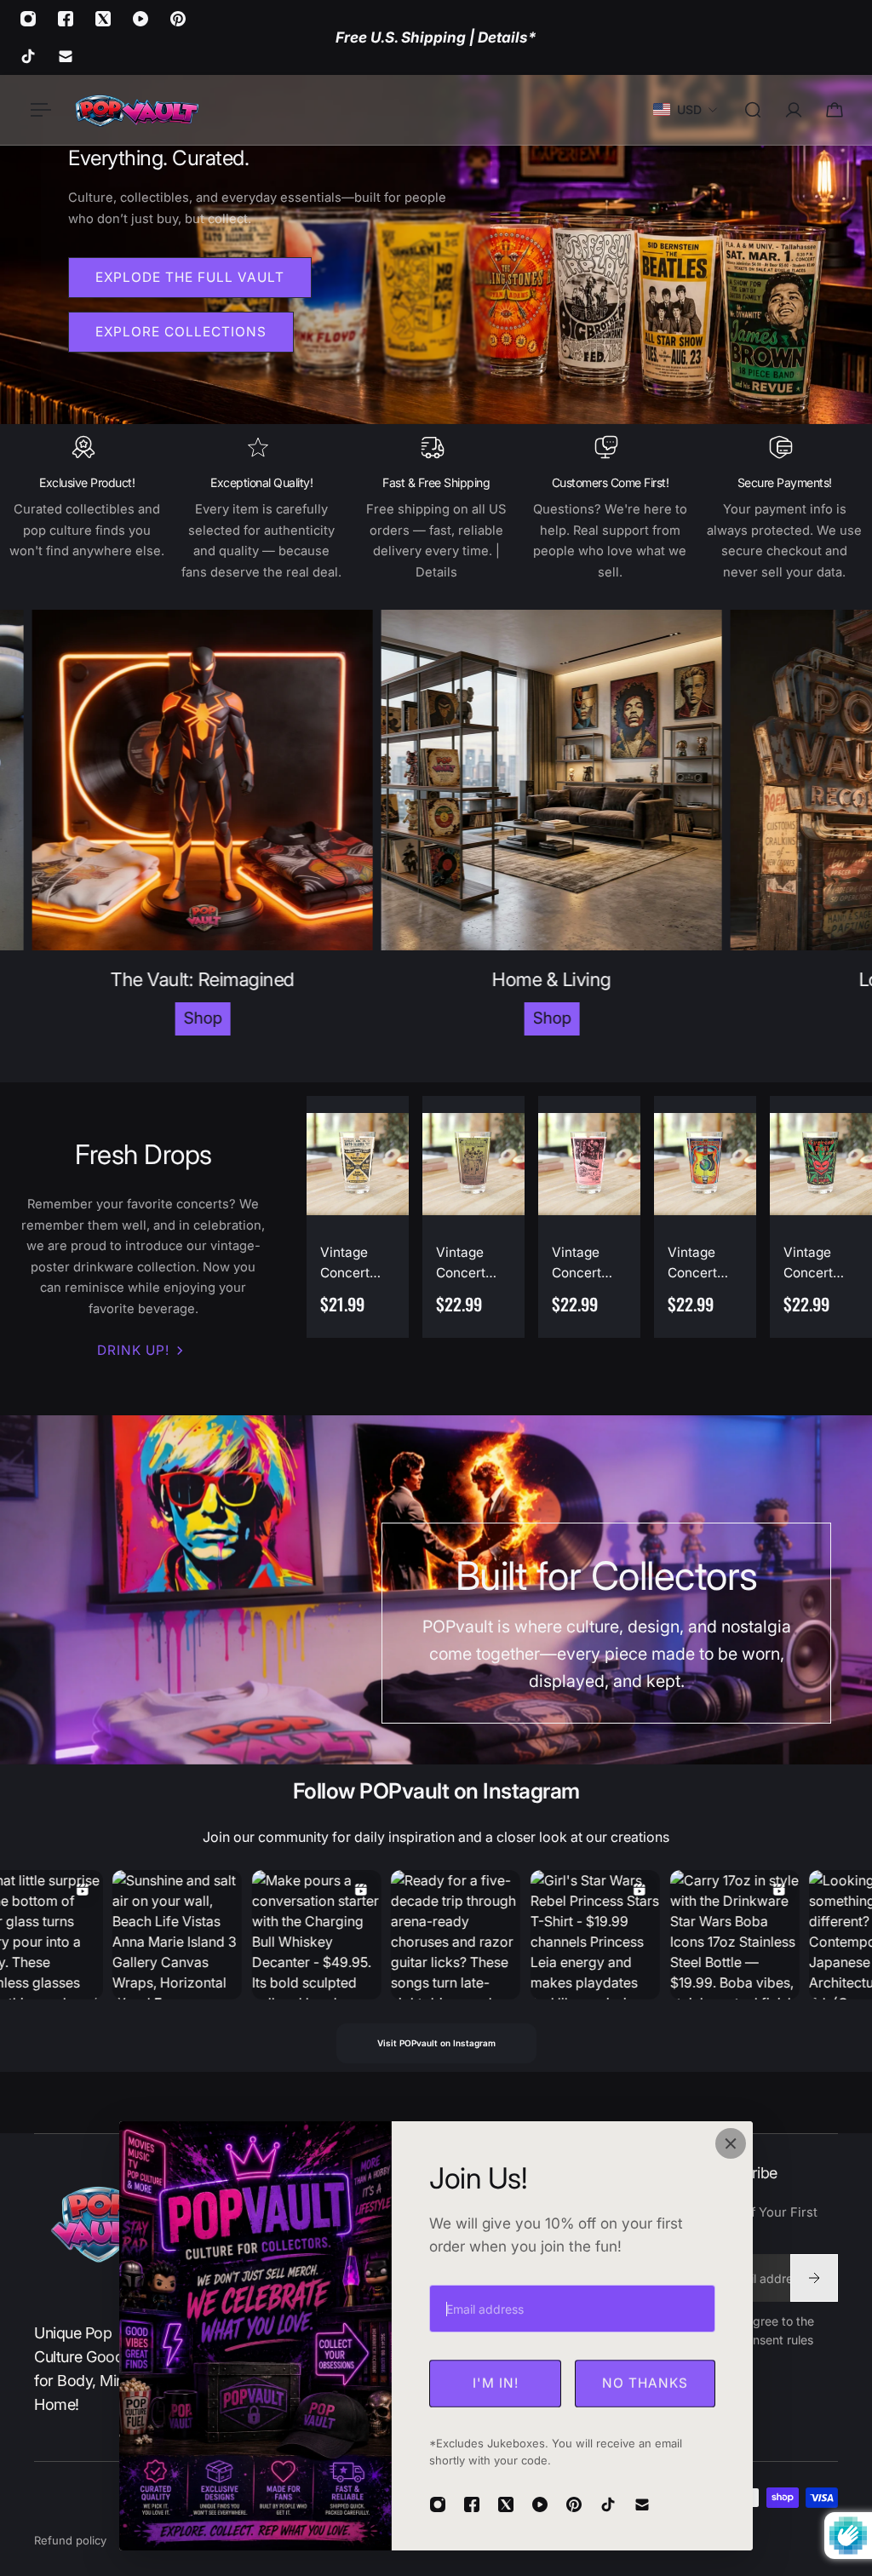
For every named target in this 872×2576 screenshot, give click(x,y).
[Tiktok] (28, 56)
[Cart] (835, 110)
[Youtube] (141, 19)
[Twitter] (103, 19)
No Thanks (645, 2383)
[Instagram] (28, 19)
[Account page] (794, 110)
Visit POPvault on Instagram (436, 2043)
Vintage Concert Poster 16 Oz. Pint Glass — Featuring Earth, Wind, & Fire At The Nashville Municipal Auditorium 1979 (473, 1264)
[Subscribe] (814, 2278)
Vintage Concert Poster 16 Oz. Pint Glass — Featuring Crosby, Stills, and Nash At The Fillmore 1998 (698, 1264)
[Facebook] (66, 19)
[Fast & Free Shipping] (436, 508)
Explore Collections (181, 332)
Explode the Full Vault (190, 277)
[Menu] (37, 110)
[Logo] (136, 110)
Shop (121, 1018)
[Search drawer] (753, 110)
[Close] (731, 2143)
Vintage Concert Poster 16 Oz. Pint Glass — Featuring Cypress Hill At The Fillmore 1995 (820, 1264)
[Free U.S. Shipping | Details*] (436, 37)
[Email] (66, 56)
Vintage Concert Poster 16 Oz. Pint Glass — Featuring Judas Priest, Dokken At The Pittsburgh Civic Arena (588, 1264)
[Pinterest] (178, 19)
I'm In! (496, 2383)
